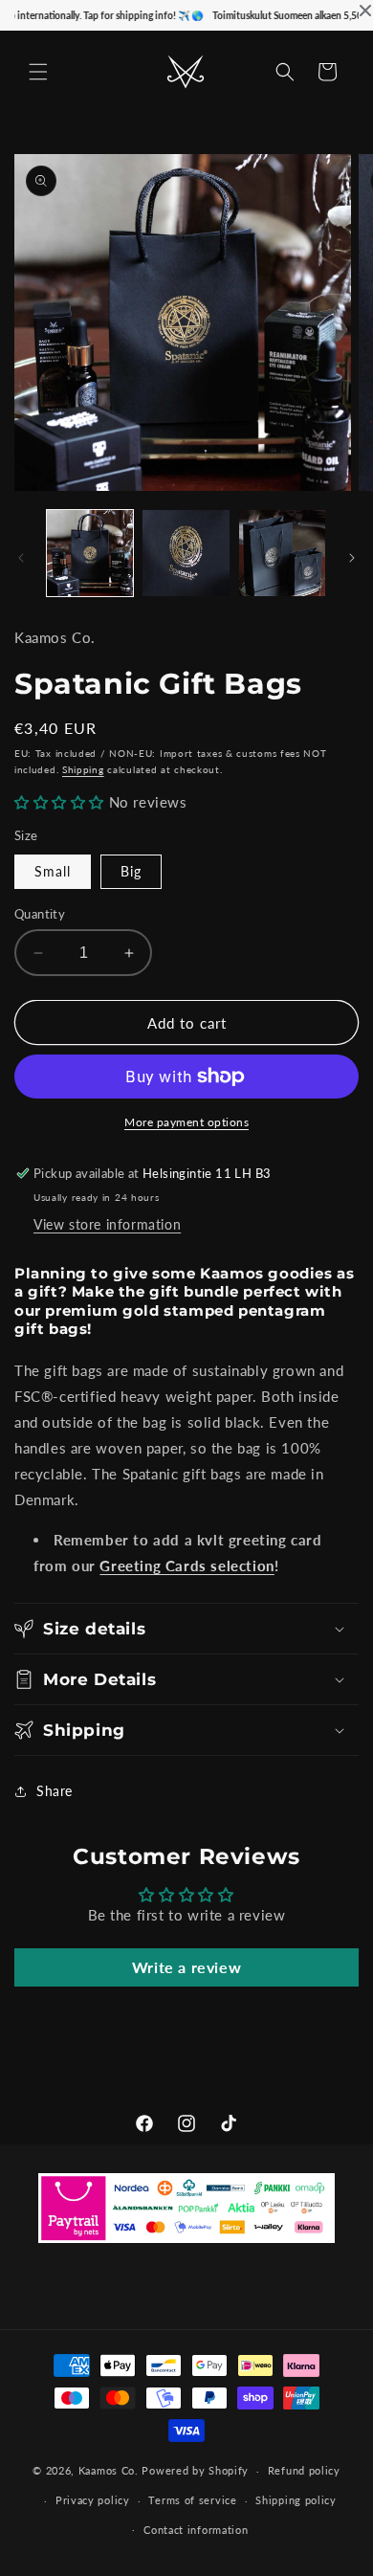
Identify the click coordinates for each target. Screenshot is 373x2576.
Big (131, 871)
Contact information (196, 2530)
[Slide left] (21, 558)
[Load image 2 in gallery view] (186, 553)
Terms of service (192, 2500)
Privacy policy (93, 2500)
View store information (107, 1224)
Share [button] (55, 1791)
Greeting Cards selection (186, 1566)
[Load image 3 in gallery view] (282, 553)
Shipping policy (296, 2500)
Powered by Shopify (195, 2470)
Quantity (40, 914)
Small (53, 871)
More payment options (186, 1122)
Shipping (83, 769)
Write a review (186, 1967)
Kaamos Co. (109, 2470)
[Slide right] (352, 558)
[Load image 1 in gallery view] (90, 553)
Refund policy (304, 2470)
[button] (38, 72)
